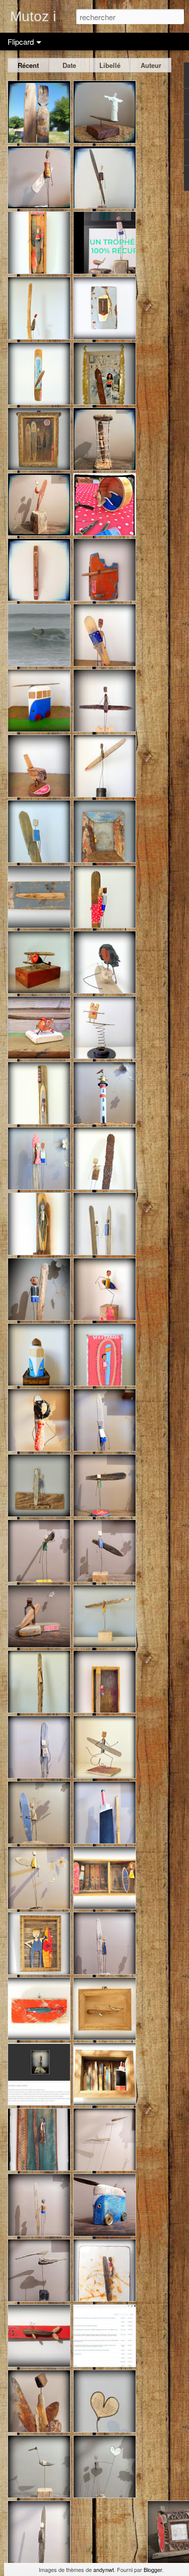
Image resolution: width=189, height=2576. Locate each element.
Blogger (153, 2569)
